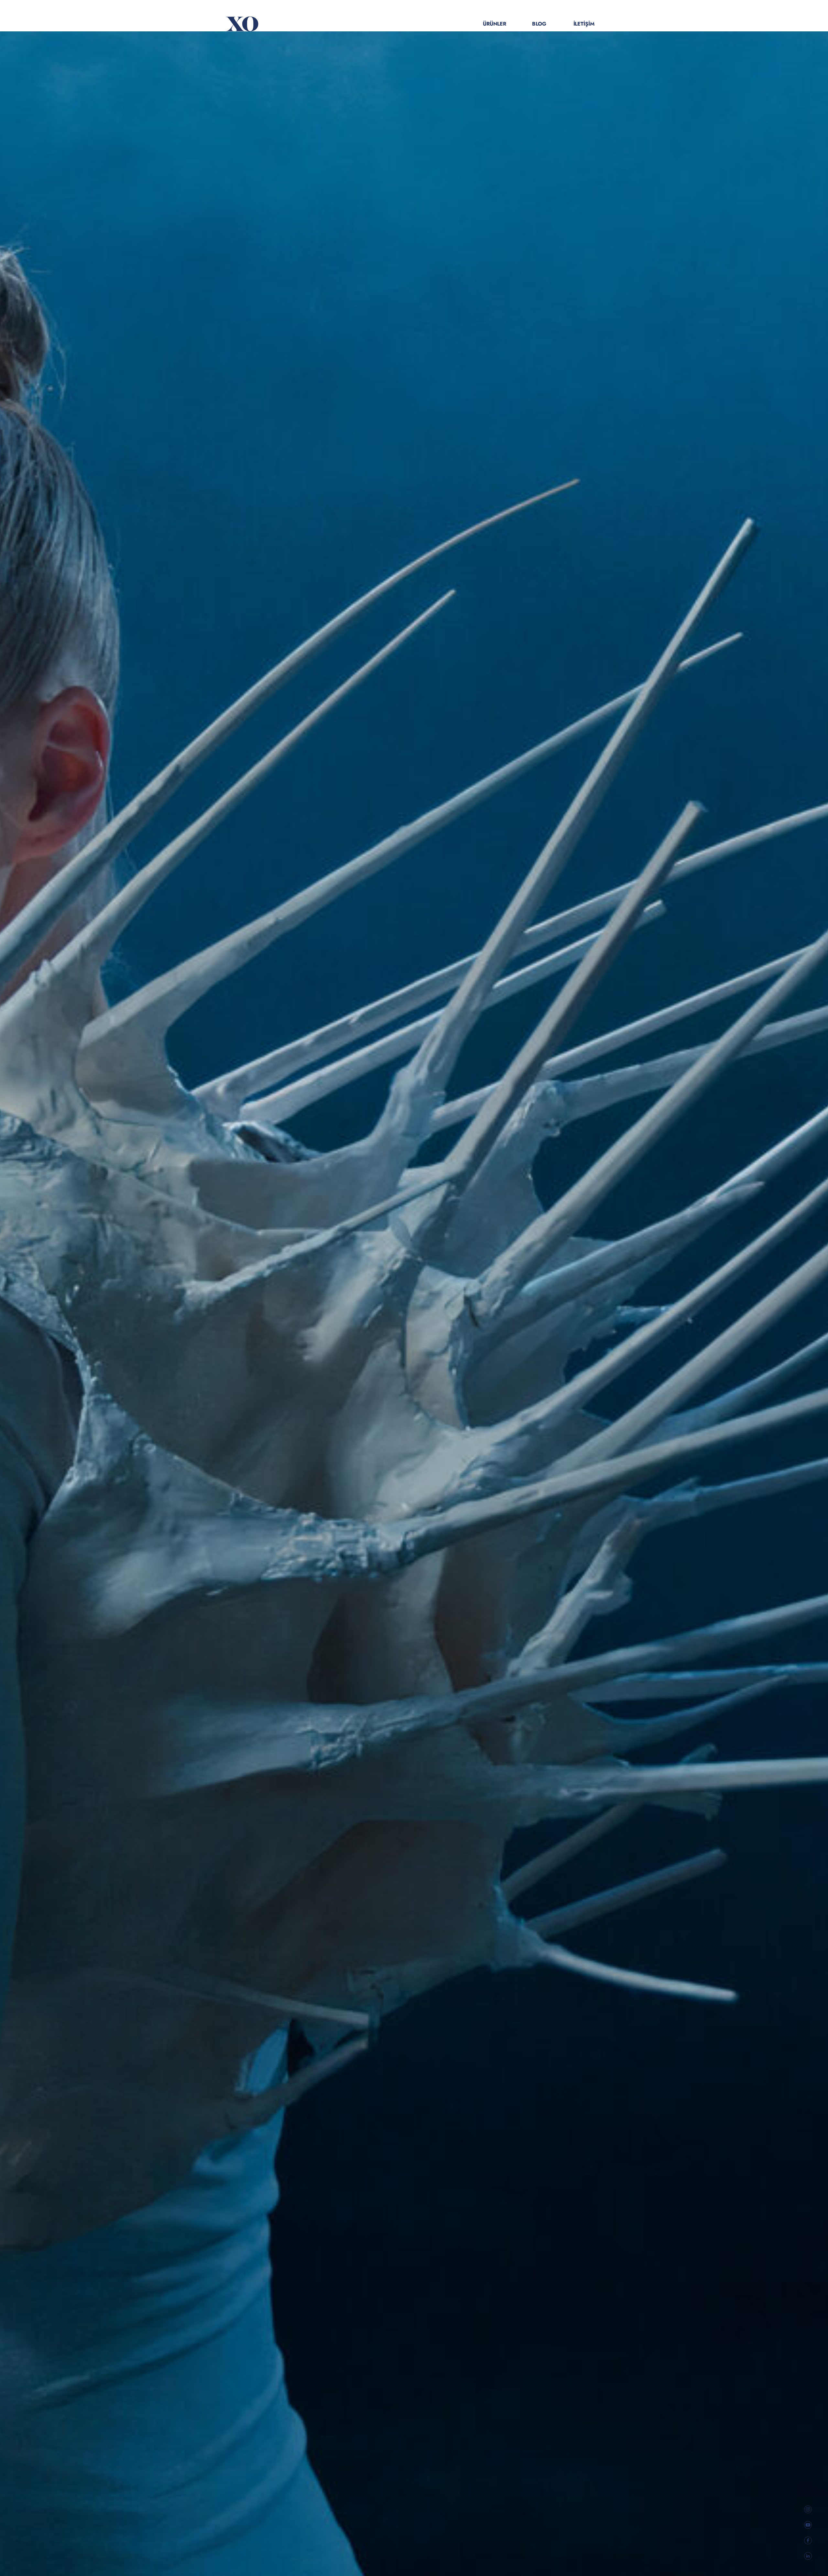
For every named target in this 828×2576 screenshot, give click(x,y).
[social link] (808, 2509)
